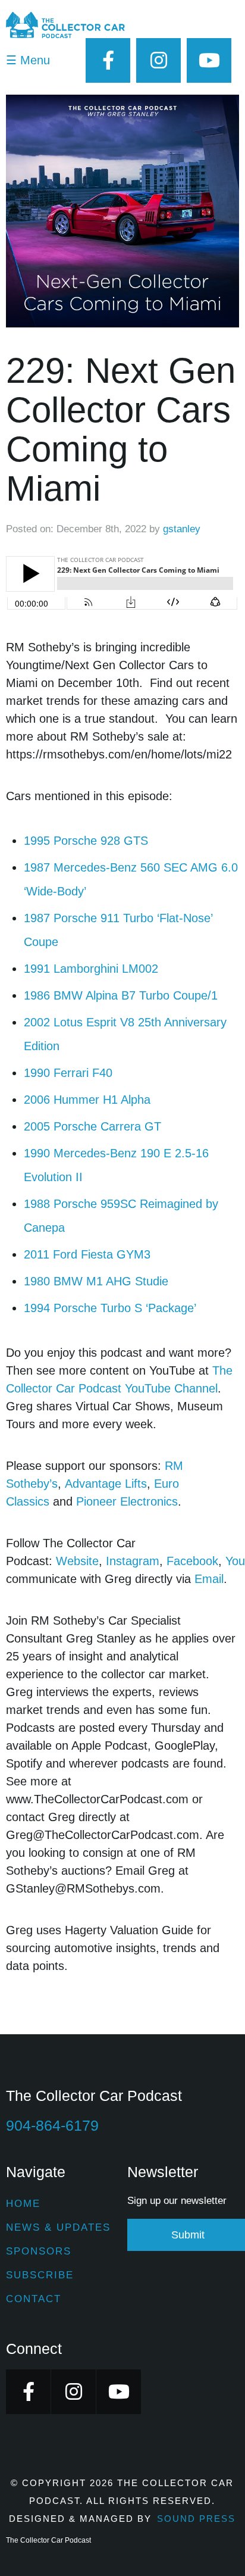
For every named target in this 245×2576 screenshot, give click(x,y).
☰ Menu (28, 60)
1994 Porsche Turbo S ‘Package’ (110, 1308)
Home (23, 2204)
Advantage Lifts (106, 1484)
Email (209, 1579)
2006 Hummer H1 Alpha (87, 1100)
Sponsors (39, 2251)
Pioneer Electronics (127, 1501)
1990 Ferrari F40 (68, 1073)
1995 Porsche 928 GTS (86, 841)
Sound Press (196, 2519)
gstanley (182, 529)
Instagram (133, 1561)
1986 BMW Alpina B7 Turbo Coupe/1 (121, 995)
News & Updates (58, 2227)
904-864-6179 (52, 2125)
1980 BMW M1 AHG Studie (96, 1281)
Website (77, 1561)
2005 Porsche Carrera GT (92, 1126)
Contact (34, 2299)
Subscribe (40, 2275)
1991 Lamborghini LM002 (91, 969)
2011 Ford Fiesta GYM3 (87, 1254)
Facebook (192, 1561)
